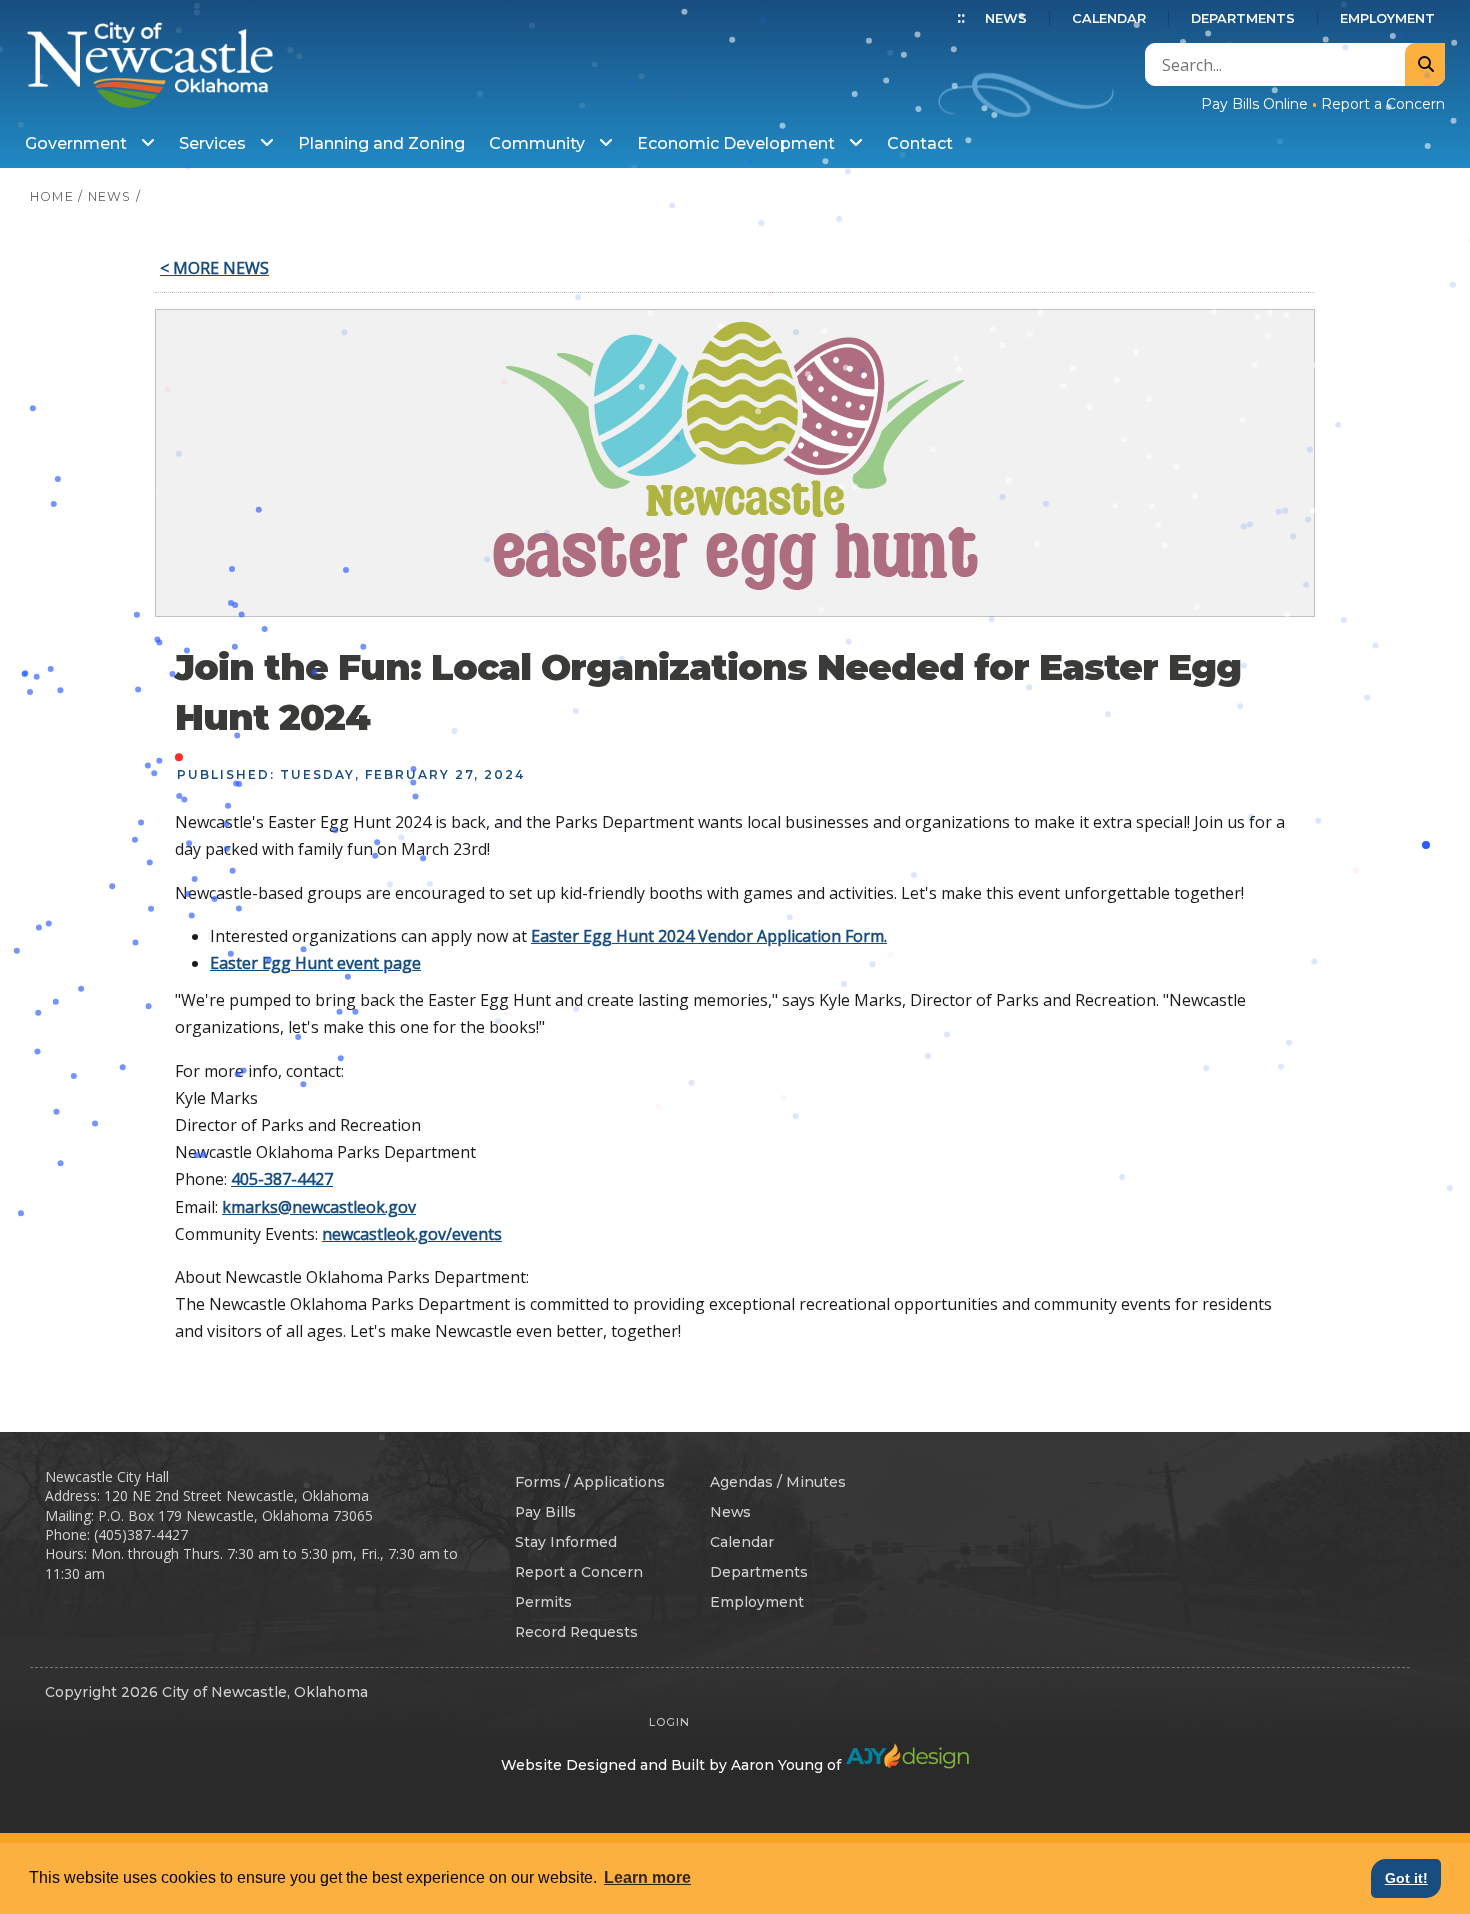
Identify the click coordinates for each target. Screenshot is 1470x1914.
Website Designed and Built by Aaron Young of (673, 1765)
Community (539, 143)
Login (669, 1722)
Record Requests (576, 1632)
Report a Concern (1383, 104)
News (1006, 18)
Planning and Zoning (381, 143)
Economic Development (738, 143)
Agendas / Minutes (778, 1482)
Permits (543, 1602)
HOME (52, 196)
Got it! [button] (1406, 1878)
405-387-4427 (282, 1179)
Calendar (1109, 18)
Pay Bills (545, 1512)
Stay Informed (566, 1542)
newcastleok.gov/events (412, 1234)
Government (78, 143)
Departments (1243, 18)
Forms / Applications (590, 1482)
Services (214, 143)
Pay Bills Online (1254, 104)
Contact (920, 143)
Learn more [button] (647, 1877)
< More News (214, 268)
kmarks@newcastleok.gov (319, 1207)
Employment (1387, 18)
